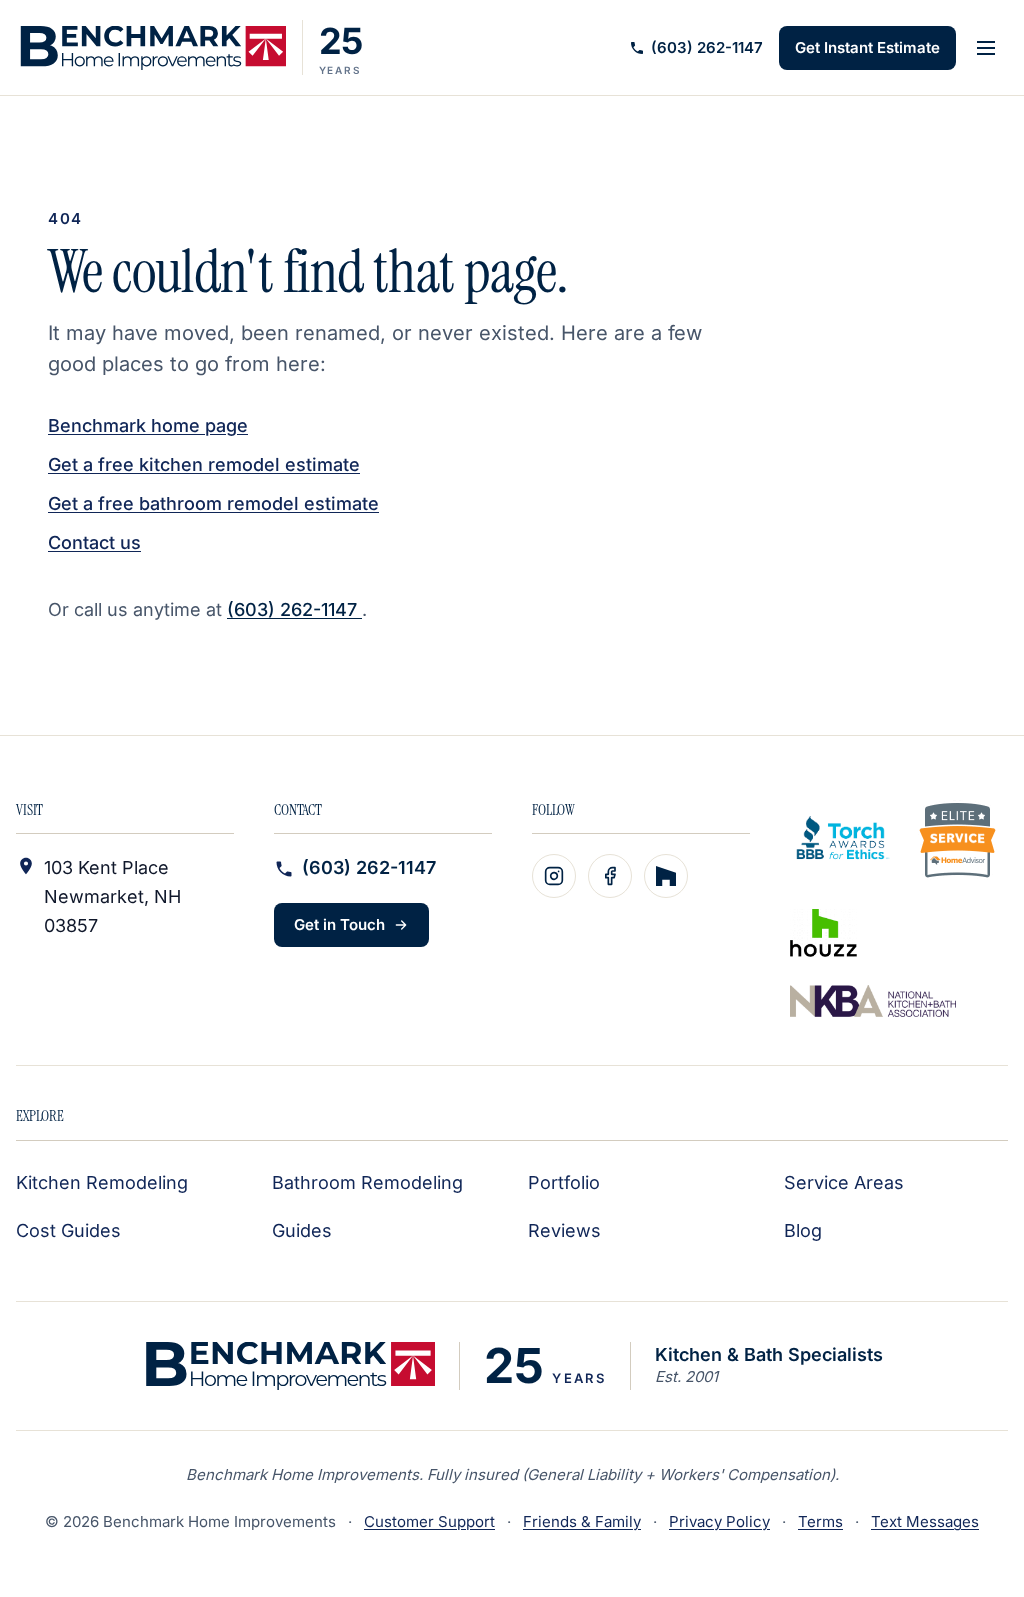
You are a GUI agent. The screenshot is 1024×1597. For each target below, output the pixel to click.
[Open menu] (986, 48)
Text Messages (925, 1521)
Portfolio (564, 1182)
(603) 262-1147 (707, 47)
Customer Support (429, 1521)
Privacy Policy (719, 1521)
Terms (820, 1521)
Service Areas (844, 1182)
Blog (803, 1230)
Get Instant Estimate (867, 47)
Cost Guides (68, 1230)
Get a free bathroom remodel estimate (213, 503)
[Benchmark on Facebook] (610, 876)
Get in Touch (339, 924)
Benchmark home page (148, 425)
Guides (302, 1230)
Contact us (94, 542)
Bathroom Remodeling (367, 1182)
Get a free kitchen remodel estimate (204, 464)
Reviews (564, 1230)
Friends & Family (582, 1521)
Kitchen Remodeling (102, 1182)
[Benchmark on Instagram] (554, 876)
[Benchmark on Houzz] (666, 876)
